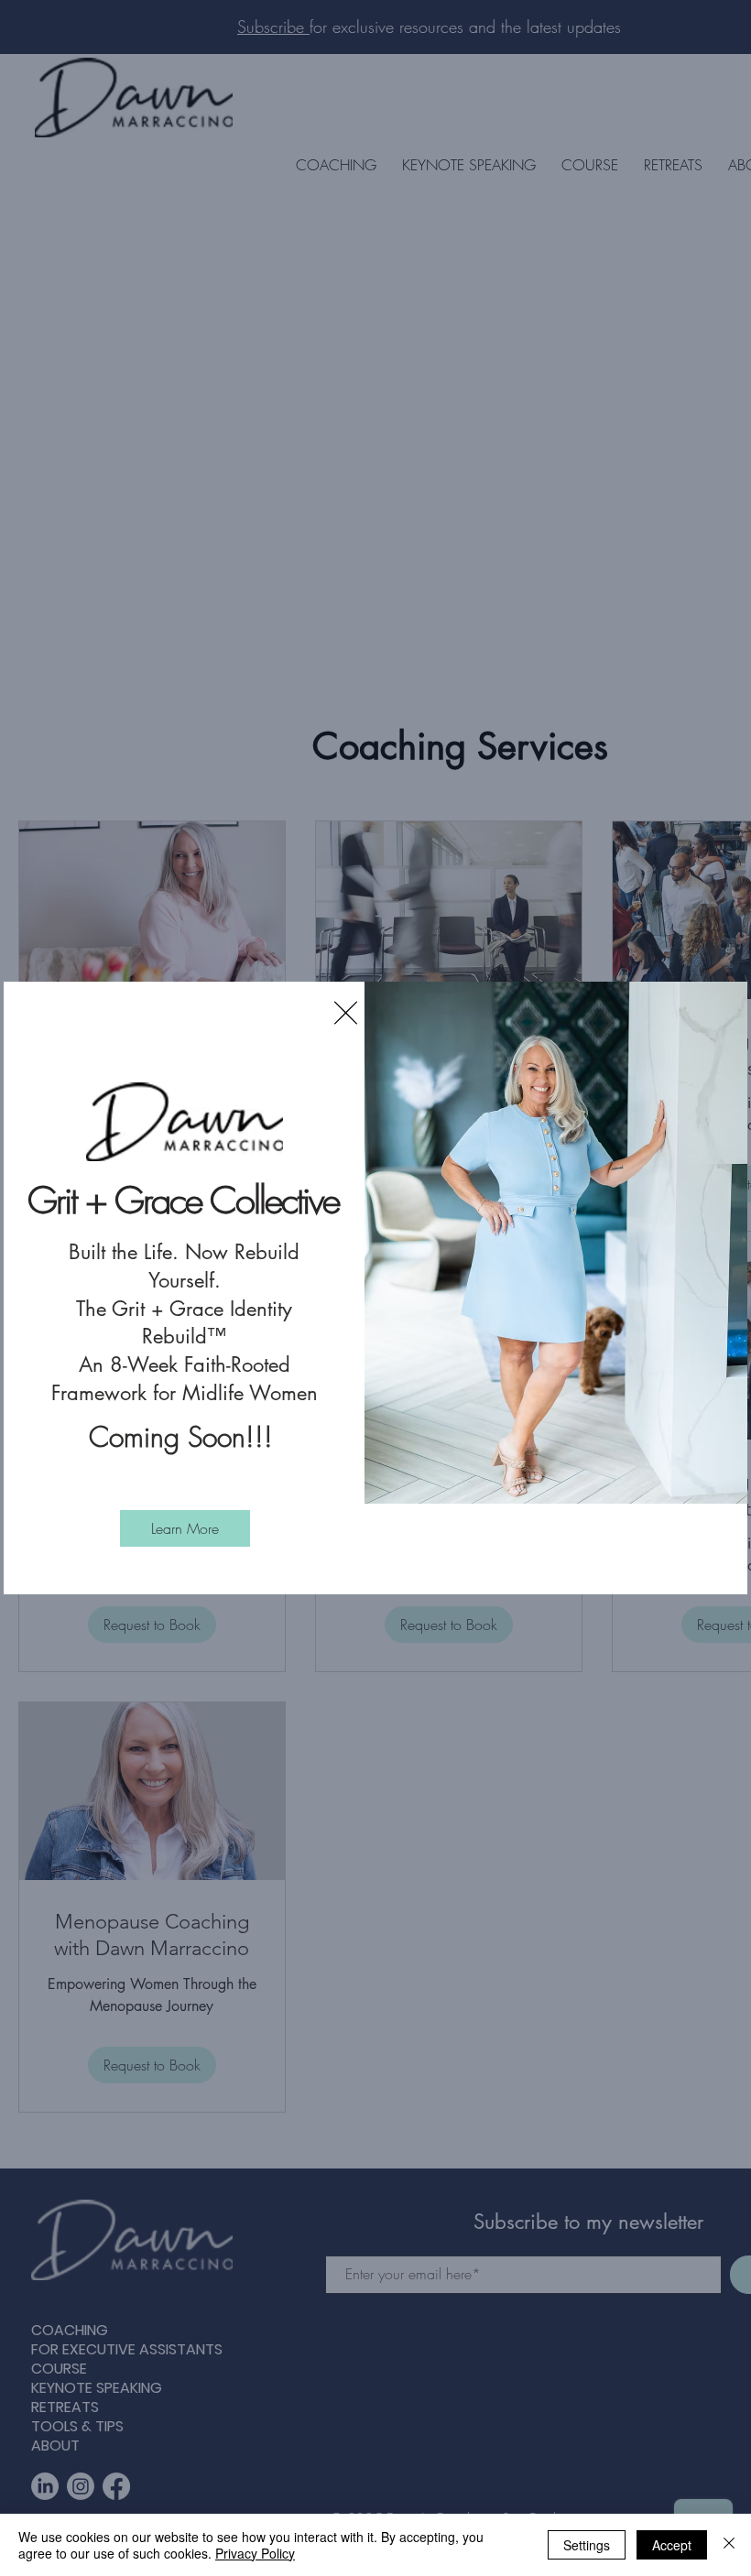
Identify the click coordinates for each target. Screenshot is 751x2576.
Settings (587, 2545)
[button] (346, 1013)
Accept (672, 2545)
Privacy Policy (255, 2553)
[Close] (729, 2545)
